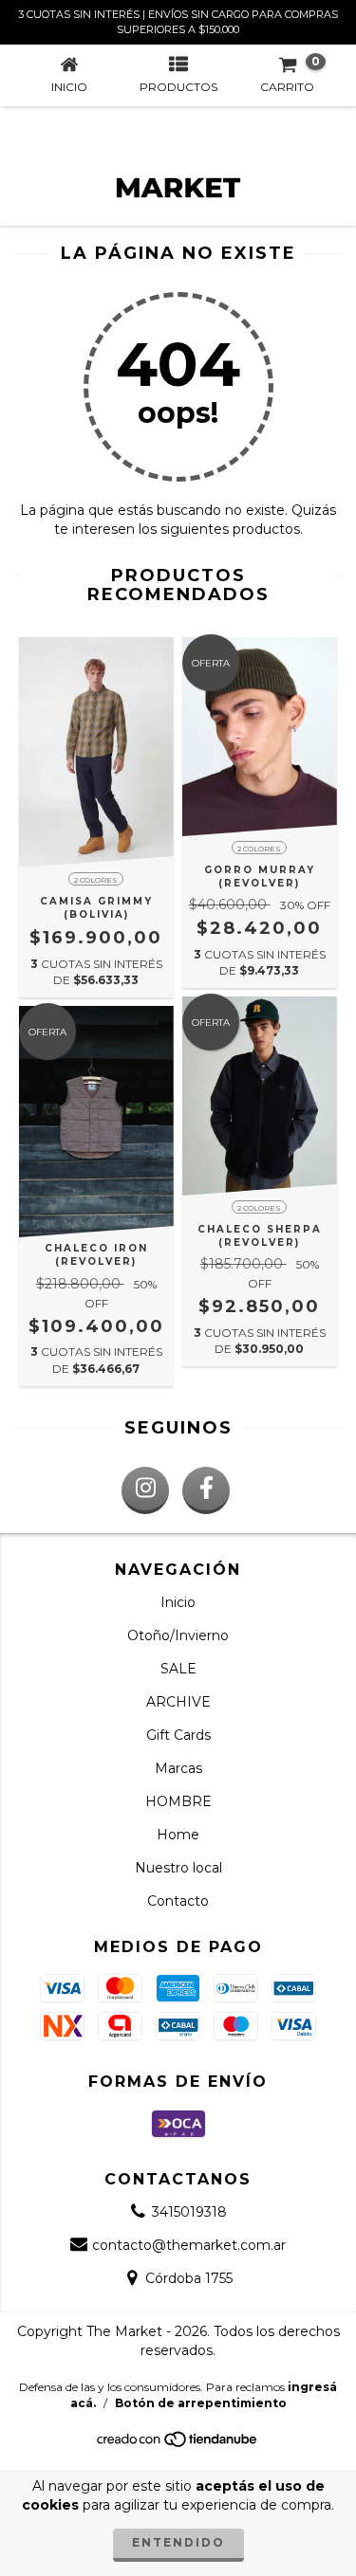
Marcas (178, 1768)
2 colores (96, 880)
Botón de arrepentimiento (201, 2403)
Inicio (178, 1602)
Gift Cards (178, 1735)
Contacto (178, 1901)
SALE (178, 1669)
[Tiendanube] (178, 2444)
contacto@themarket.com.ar (189, 2245)
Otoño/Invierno (178, 1635)
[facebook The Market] (206, 1490)
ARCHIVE (178, 1702)
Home (178, 1835)
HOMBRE (178, 1801)
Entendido (178, 2542)
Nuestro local (178, 1868)
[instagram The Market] (145, 1490)
